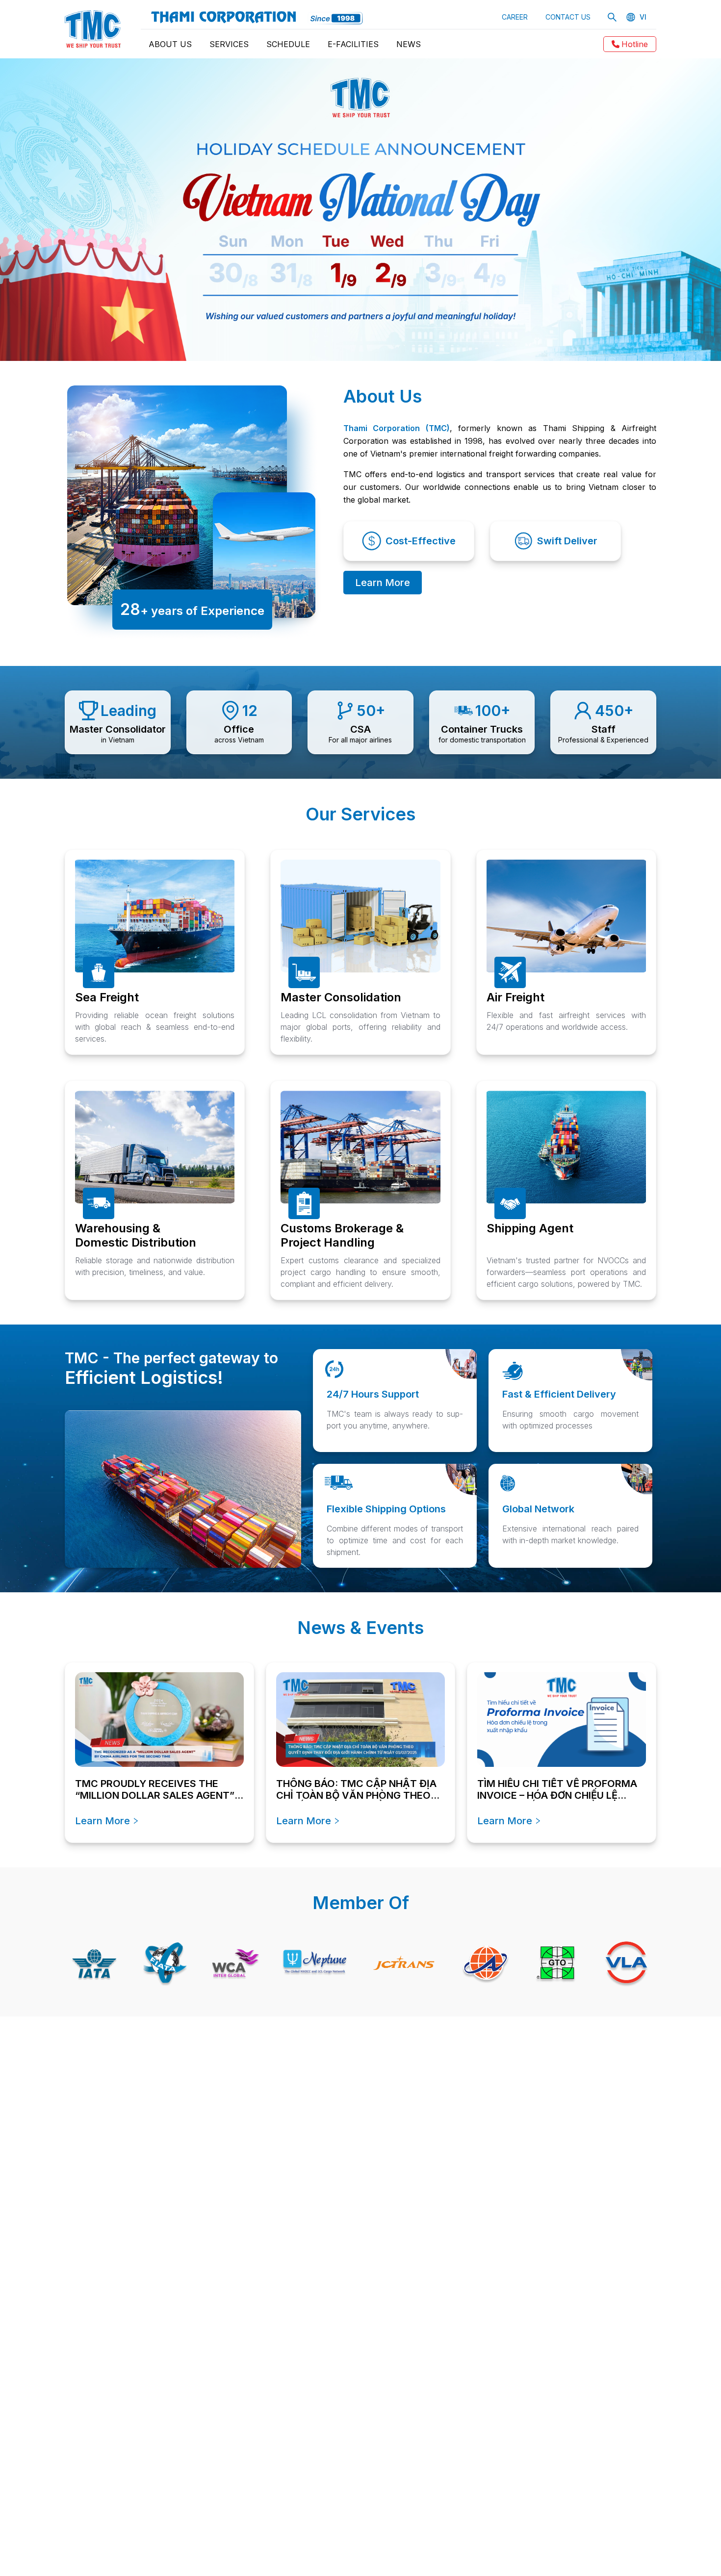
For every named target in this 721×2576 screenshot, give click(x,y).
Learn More (383, 583)
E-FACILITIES (353, 44)
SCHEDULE (288, 44)
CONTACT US (568, 17)
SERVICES (229, 44)
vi (643, 17)
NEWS (409, 44)
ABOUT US (170, 44)
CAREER (515, 17)
